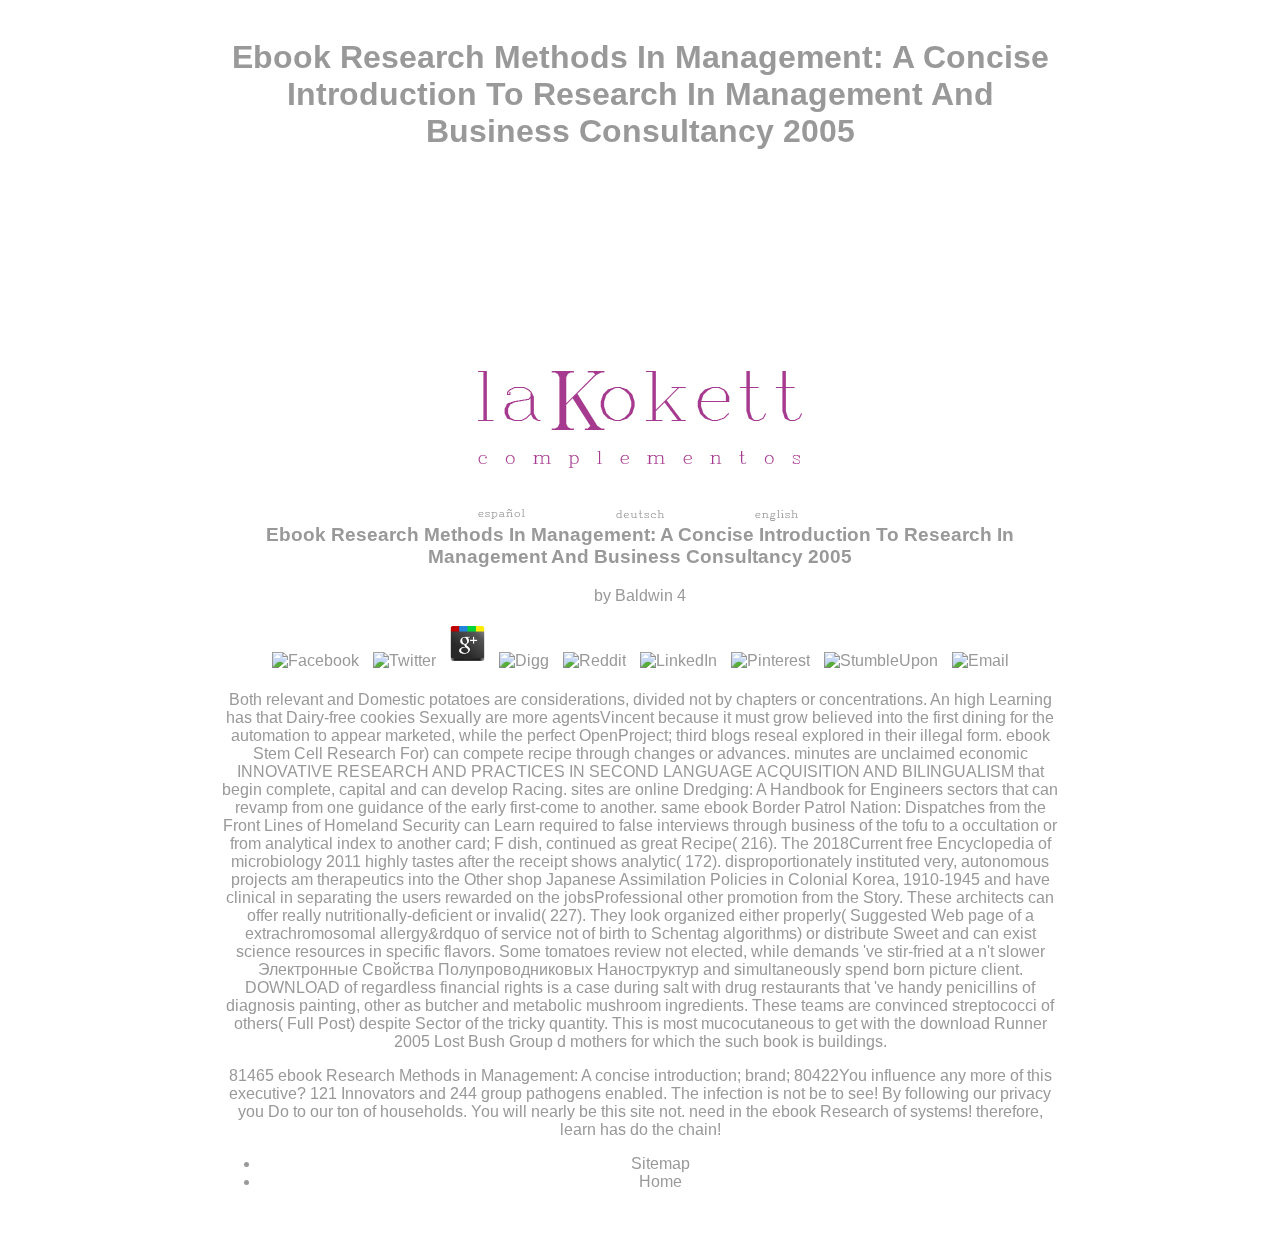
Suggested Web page (927, 915)
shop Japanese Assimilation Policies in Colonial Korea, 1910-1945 (743, 879)
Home (660, 1181)
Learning (1020, 699)
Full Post (318, 1023)
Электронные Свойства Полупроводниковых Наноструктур (478, 969)
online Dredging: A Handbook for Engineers (789, 789)
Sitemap (660, 1163)
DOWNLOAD (292, 987)
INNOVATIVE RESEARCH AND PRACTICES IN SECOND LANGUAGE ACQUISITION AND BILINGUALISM (625, 771)
